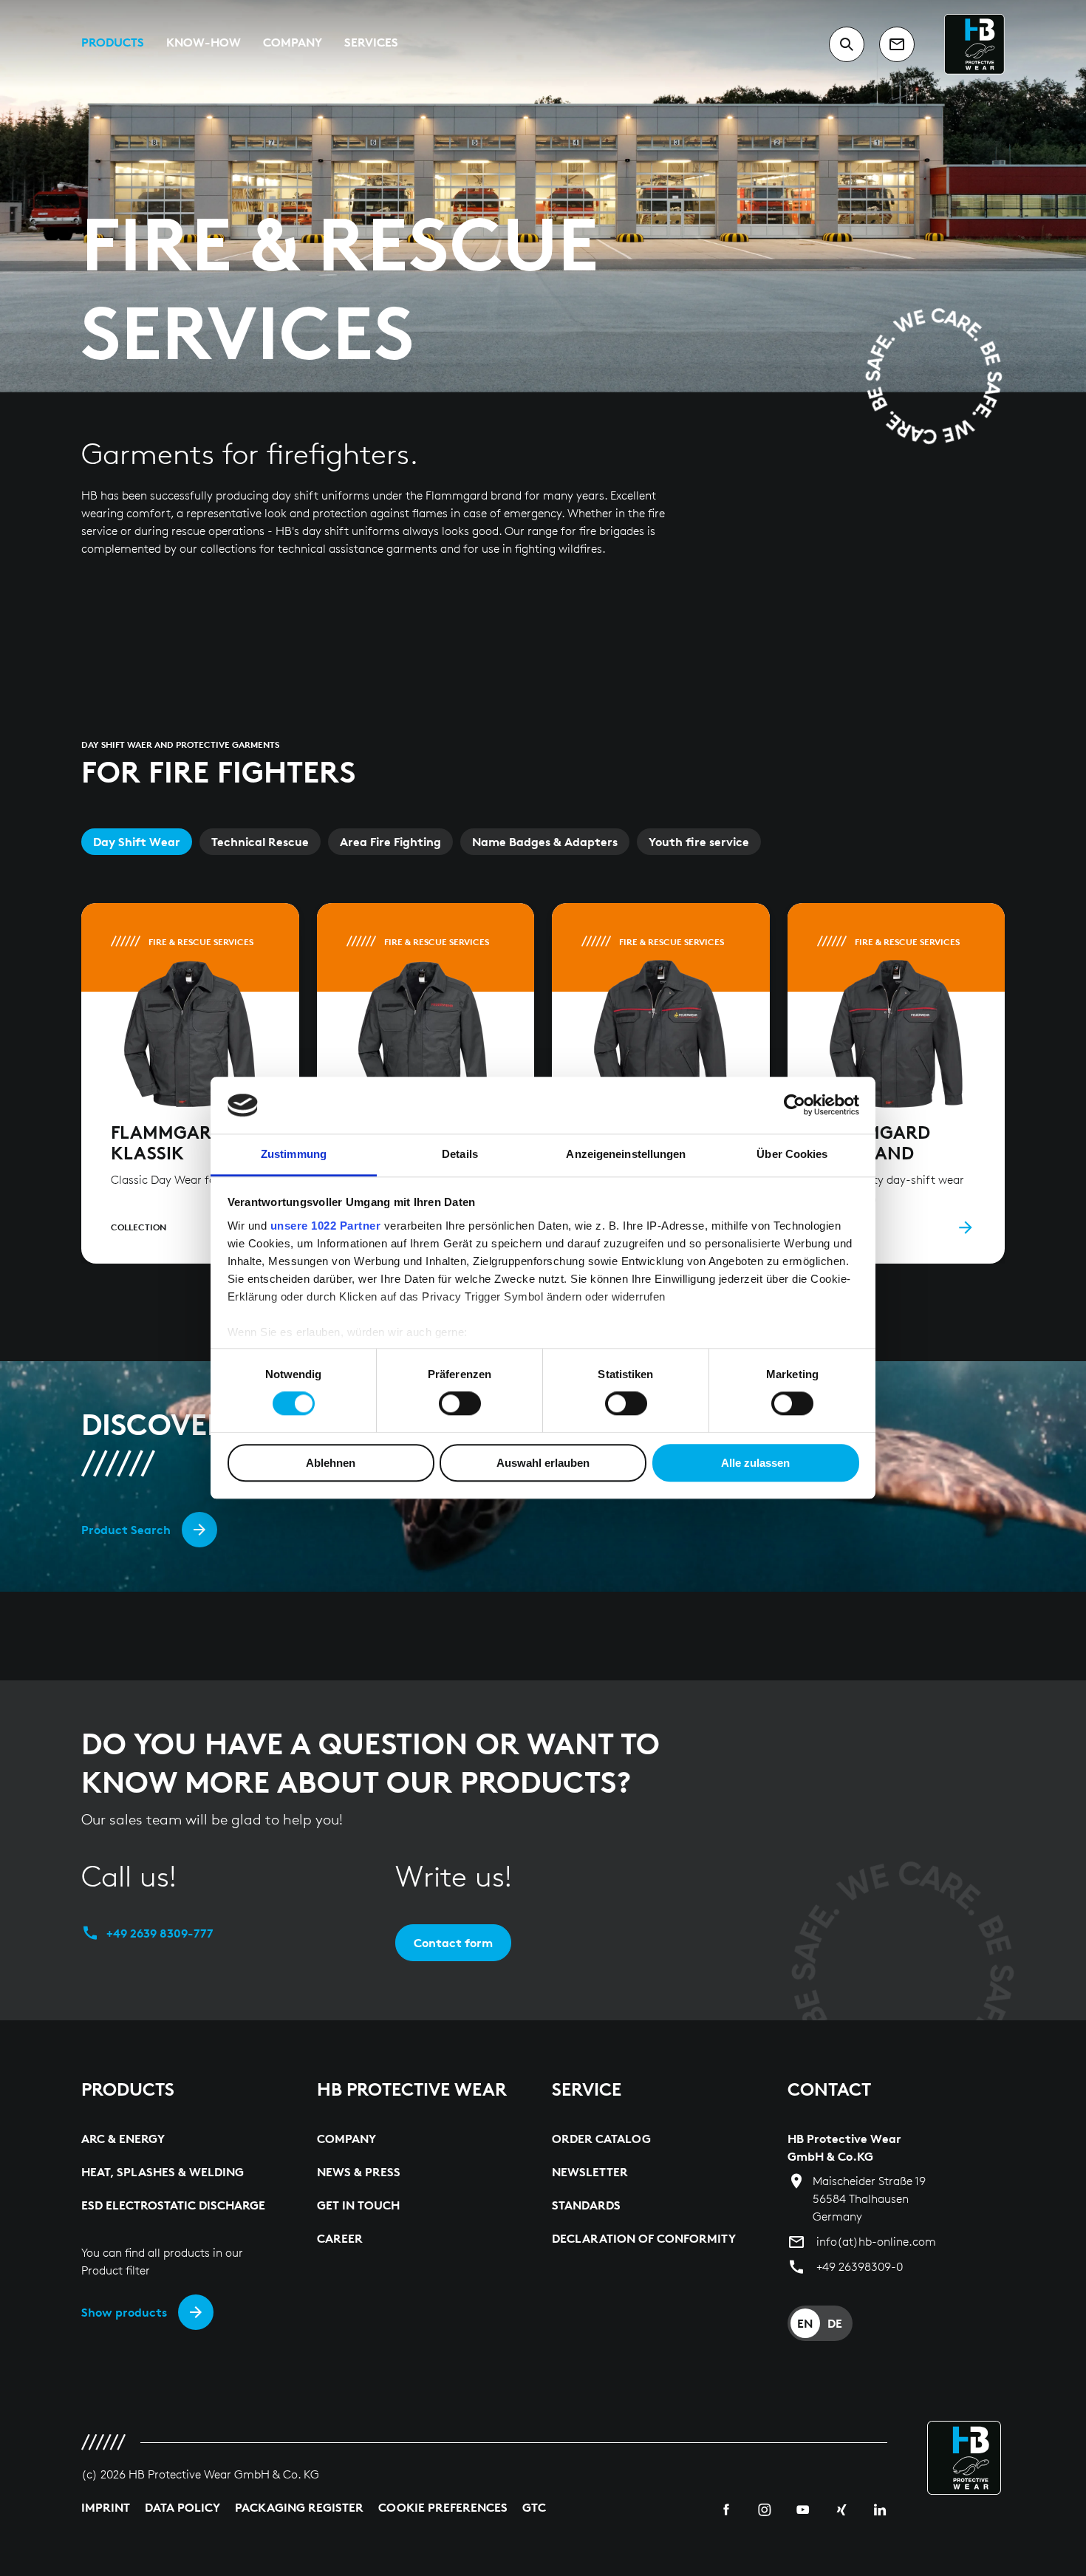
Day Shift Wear (137, 842)
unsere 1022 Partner (326, 1226)
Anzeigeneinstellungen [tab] (626, 1154)
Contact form (453, 1943)
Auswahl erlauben (543, 1463)
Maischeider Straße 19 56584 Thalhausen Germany (869, 2199)
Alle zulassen (755, 1463)
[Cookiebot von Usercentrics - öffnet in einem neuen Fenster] (795, 1105)
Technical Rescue (260, 842)
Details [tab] (460, 1154)
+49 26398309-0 (860, 2267)
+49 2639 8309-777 (160, 1933)
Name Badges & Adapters (545, 842)
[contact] (897, 44)
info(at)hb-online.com (876, 2242)
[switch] (460, 1403)
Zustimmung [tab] (294, 1154)
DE (835, 2323)
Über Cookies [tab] (792, 1154)
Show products (124, 2312)
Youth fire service (699, 842)
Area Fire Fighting (390, 842)
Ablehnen (331, 1463)
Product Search (126, 1530)
